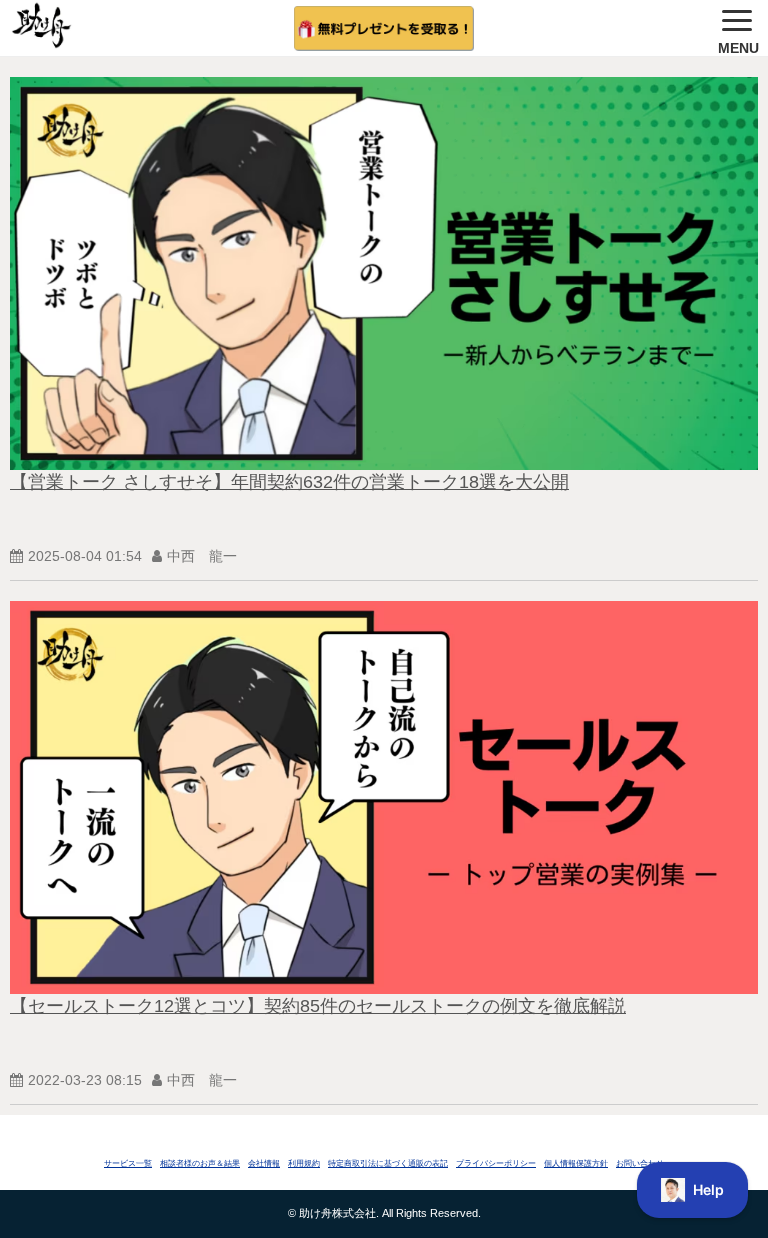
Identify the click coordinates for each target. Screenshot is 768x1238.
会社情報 (264, 1163)
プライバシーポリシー (496, 1163)
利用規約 (304, 1163)
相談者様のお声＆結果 (200, 1163)
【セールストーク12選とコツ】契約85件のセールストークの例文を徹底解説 (318, 1006)
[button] (738, 28)
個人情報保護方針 (576, 1163)
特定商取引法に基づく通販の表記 (388, 1163)
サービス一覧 (128, 1163)
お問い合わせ (640, 1163)
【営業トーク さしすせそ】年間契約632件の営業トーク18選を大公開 (289, 482)
